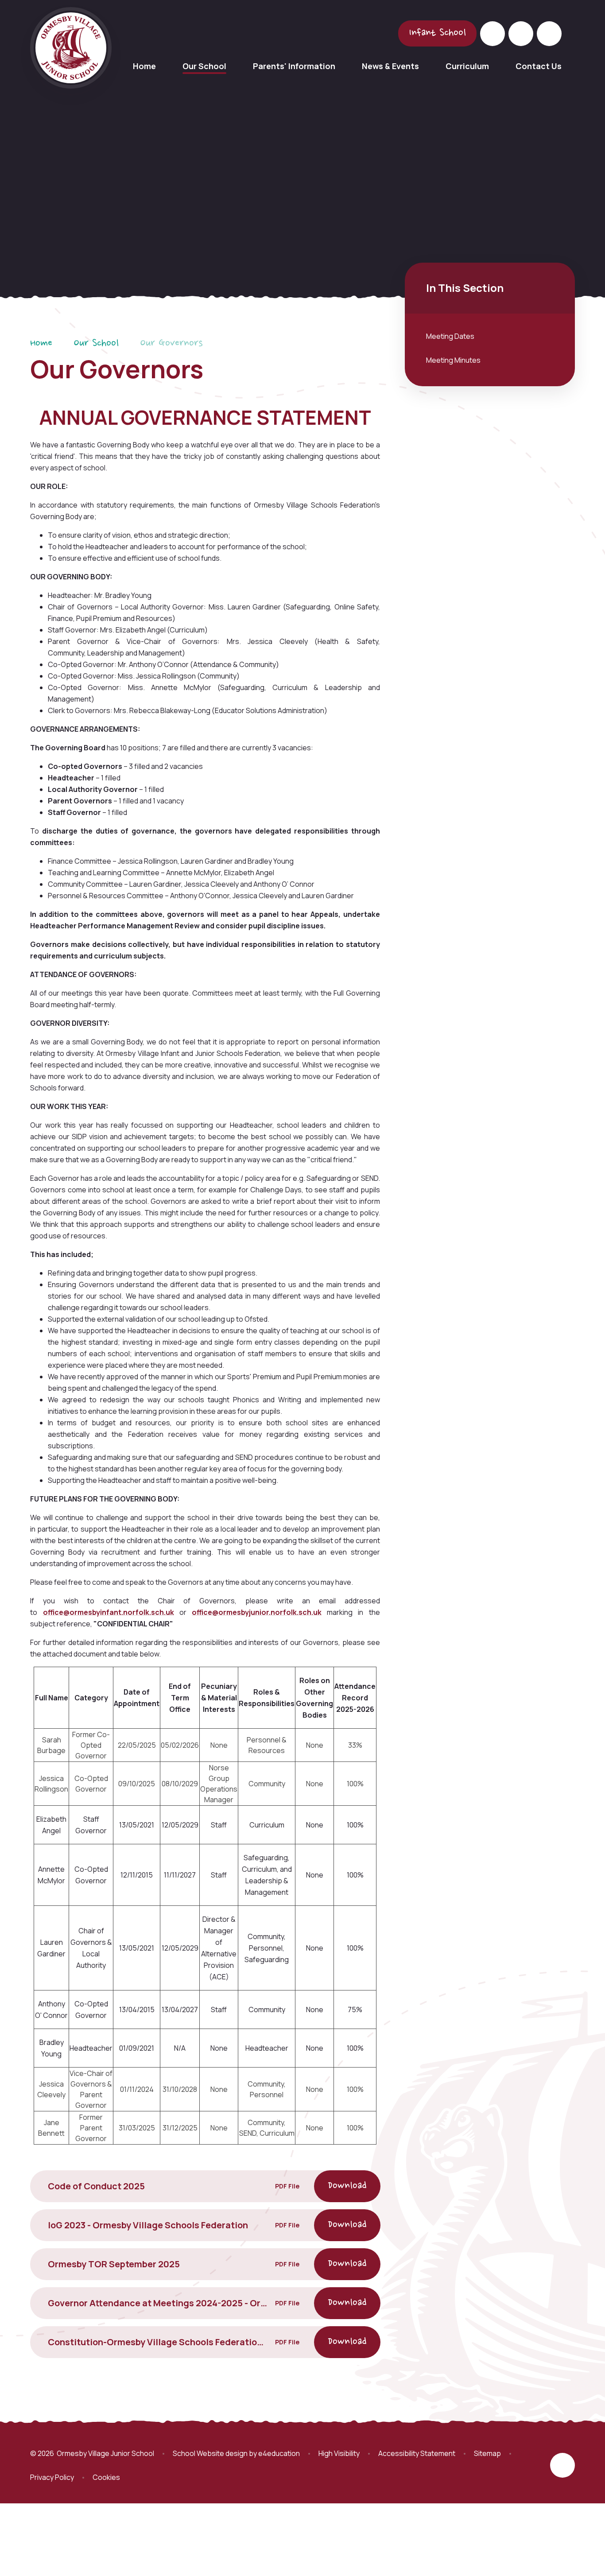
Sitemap (487, 2453)
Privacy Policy (52, 2477)
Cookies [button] (106, 2477)
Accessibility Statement (417, 2453)
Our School (96, 344)
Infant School (437, 33)
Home (41, 344)
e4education (279, 2453)
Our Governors (171, 344)
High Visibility (339, 2453)
